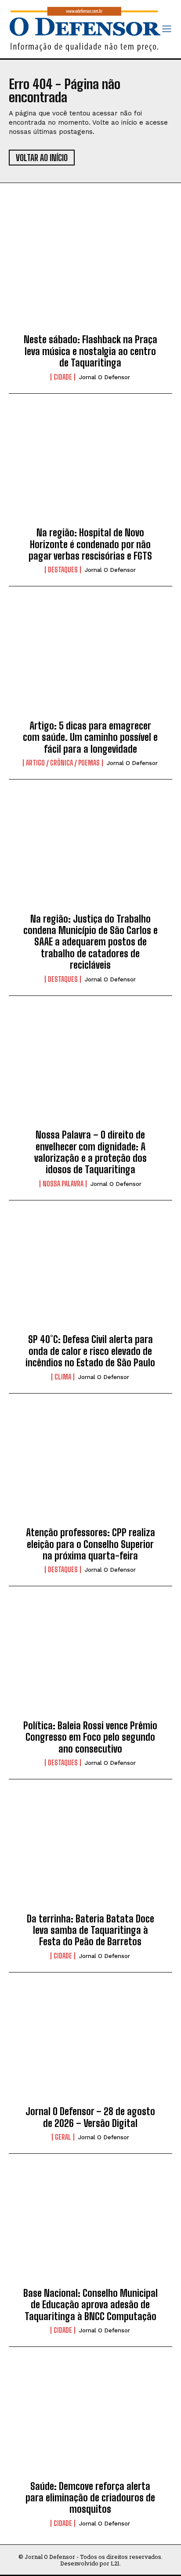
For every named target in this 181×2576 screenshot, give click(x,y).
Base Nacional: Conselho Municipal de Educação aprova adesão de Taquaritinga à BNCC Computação (90, 2305)
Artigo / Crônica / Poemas (63, 763)
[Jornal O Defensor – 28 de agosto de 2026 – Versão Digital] (90, 2047)
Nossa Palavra (63, 1184)
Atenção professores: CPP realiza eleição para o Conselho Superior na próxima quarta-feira (90, 1544)
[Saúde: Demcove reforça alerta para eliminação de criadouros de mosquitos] (90, 2421)
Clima (63, 1377)
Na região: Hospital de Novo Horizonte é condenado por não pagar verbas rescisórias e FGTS (90, 544)
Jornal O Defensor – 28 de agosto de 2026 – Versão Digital (90, 2117)
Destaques (63, 570)
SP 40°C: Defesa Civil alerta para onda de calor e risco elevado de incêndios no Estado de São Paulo (90, 1351)
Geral (63, 2137)
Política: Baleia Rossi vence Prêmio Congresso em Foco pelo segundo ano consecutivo (90, 1737)
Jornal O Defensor (105, 377)
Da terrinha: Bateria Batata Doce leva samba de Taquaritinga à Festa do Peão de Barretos (90, 1930)
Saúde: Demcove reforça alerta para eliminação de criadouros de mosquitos (90, 2498)
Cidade (63, 377)
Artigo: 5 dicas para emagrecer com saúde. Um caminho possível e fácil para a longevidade (90, 737)
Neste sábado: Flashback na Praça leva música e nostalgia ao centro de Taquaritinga (90, 351)
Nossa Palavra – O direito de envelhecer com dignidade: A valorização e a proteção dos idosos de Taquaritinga (90, 1152)
